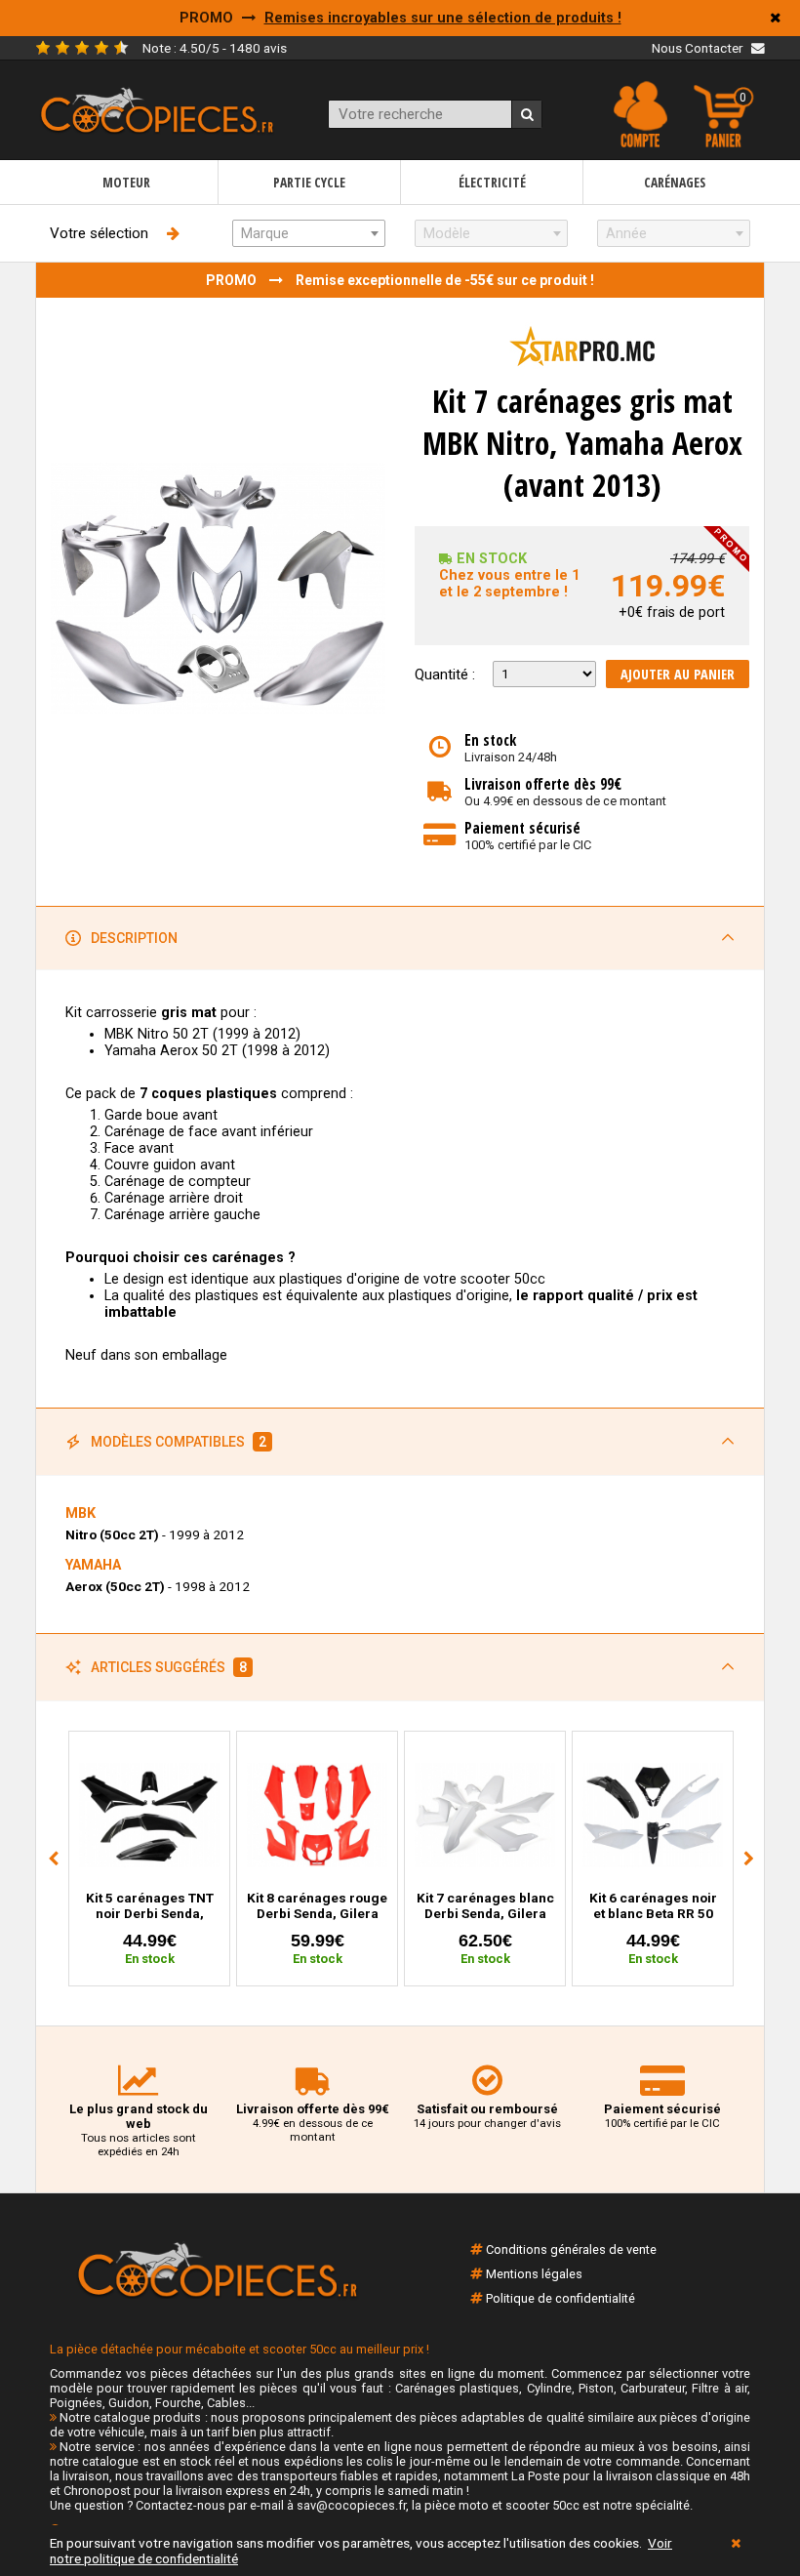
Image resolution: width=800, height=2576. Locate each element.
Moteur (126, 182)
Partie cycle (309, 182)
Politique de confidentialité (560, 2298)
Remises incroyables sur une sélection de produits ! (443, 18)
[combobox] (309, 233)
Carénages (675, 182)
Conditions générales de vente (571, 2249)
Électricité (492, 182)
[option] (149, 1859)
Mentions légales (534, 2274)
